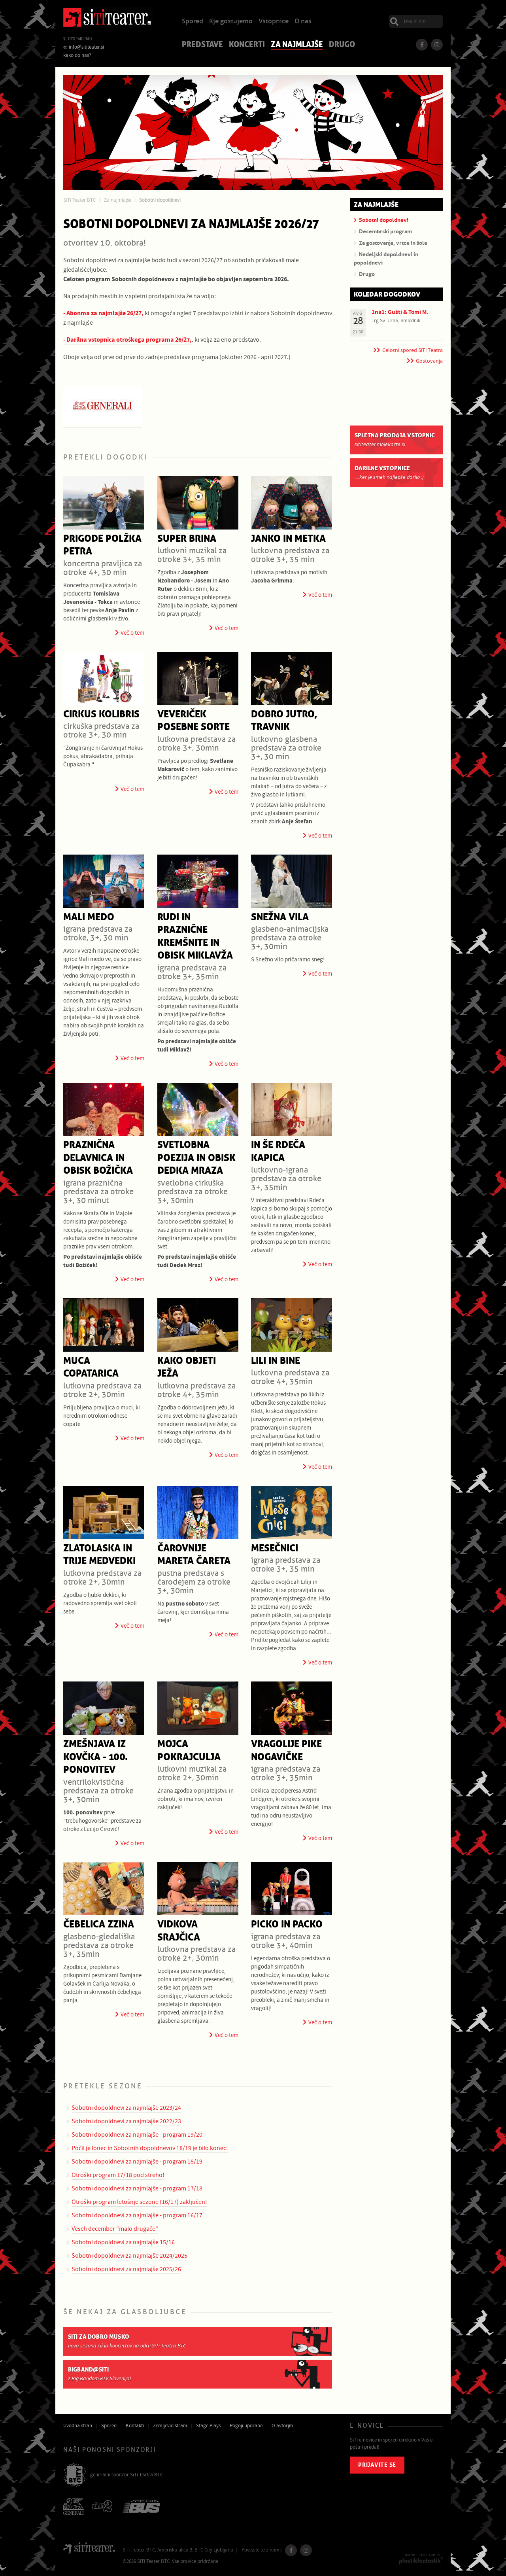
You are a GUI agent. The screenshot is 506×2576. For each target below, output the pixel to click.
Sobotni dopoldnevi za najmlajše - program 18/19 (137, 2162)
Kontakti (135, 2426)
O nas (303, 22)
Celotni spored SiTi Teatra (413, 350)
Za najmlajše (297, 45)
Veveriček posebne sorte (194, 721)
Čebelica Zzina (99, 1924)
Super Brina (187, 539)
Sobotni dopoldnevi (160, 200)
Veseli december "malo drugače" (115, 2229)
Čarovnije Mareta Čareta (194, 1555)
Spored (193, 22)
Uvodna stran (78, 2426)
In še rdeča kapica (278, 1152)
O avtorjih (282, 2426)
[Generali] (74, 2507)
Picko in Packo (287, 1924)
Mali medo (89, 917)
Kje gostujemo (231, 22)
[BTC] (75, 2476)
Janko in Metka (288, 539)
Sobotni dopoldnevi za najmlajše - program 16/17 (137, 2215)
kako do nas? (77, 55)
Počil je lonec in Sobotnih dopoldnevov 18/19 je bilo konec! (150, 2148)
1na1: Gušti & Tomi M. (400, 312)
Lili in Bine (276, 1361)
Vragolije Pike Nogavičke (286, 1751)
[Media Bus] (141, 2507)
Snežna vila (280, 917)
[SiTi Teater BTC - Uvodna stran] (108, 19)
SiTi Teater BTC (79, 200)
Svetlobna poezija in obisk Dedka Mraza (196, 1158)
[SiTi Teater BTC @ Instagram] (437, 45)
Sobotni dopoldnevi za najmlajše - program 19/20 (137, 2135)
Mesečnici (275, 1548)
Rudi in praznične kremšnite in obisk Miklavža (195, 937)
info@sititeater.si (86, 47)
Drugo (342, 45)
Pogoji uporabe (246, 2426)
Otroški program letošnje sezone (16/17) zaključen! (139, 2202)
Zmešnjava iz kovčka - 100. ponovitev (95, 1757)
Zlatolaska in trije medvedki (99, 1555)
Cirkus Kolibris (101, 714)
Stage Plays (208, 2426)
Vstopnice (274, 22)
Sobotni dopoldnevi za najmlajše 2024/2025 (129, 2256)
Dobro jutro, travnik (284, 721)
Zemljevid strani (170, 2426)
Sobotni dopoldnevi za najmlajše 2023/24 (126, 2108)
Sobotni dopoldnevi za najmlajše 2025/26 (126, 2269)
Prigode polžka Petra (102, 545)
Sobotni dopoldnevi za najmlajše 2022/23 (126, 2121)
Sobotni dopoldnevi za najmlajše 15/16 (123, 2242)
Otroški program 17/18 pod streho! (118, 2175)
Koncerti (247, 45)
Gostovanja (429, 361)
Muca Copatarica (91, 1367)
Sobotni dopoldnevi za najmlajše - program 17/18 (137, 2188)
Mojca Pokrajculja (189, 1751)
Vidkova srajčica (179, 1931)
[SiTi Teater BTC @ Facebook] (422, 45)
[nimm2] (103, 2507)
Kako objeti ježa (187, 1367)
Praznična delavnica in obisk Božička (98, 1158)
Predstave (202, 45)
